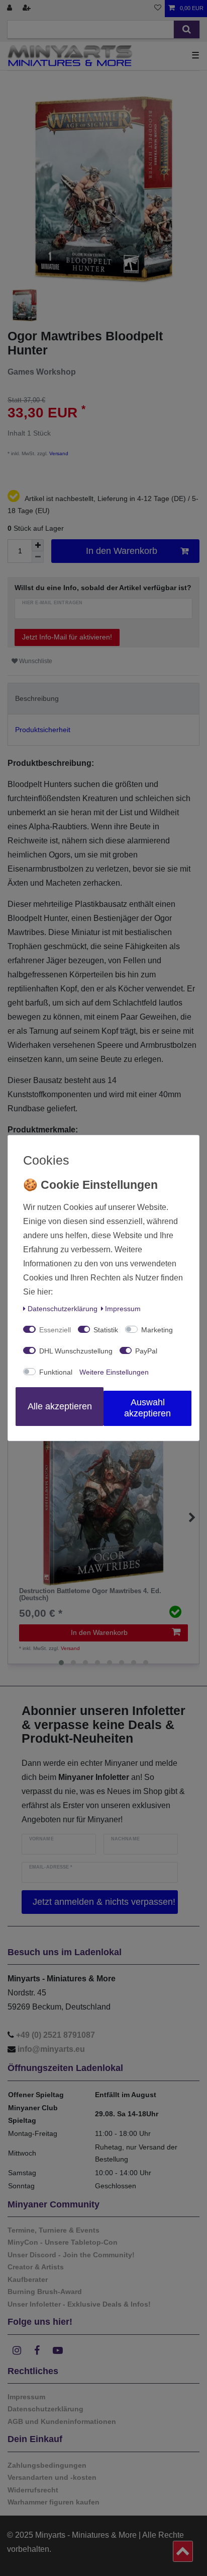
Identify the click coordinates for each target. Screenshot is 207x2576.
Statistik (106, 1330)
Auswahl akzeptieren (147, 1408)
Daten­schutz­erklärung (63, 1309)
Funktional (56, 1372)
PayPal (146, 1351)
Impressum (123, 1309)
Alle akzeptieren (60, 1406)
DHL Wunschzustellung (76, 1351)
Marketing (157, 1330)
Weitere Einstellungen (114, 1372)
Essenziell (55, 1330)
